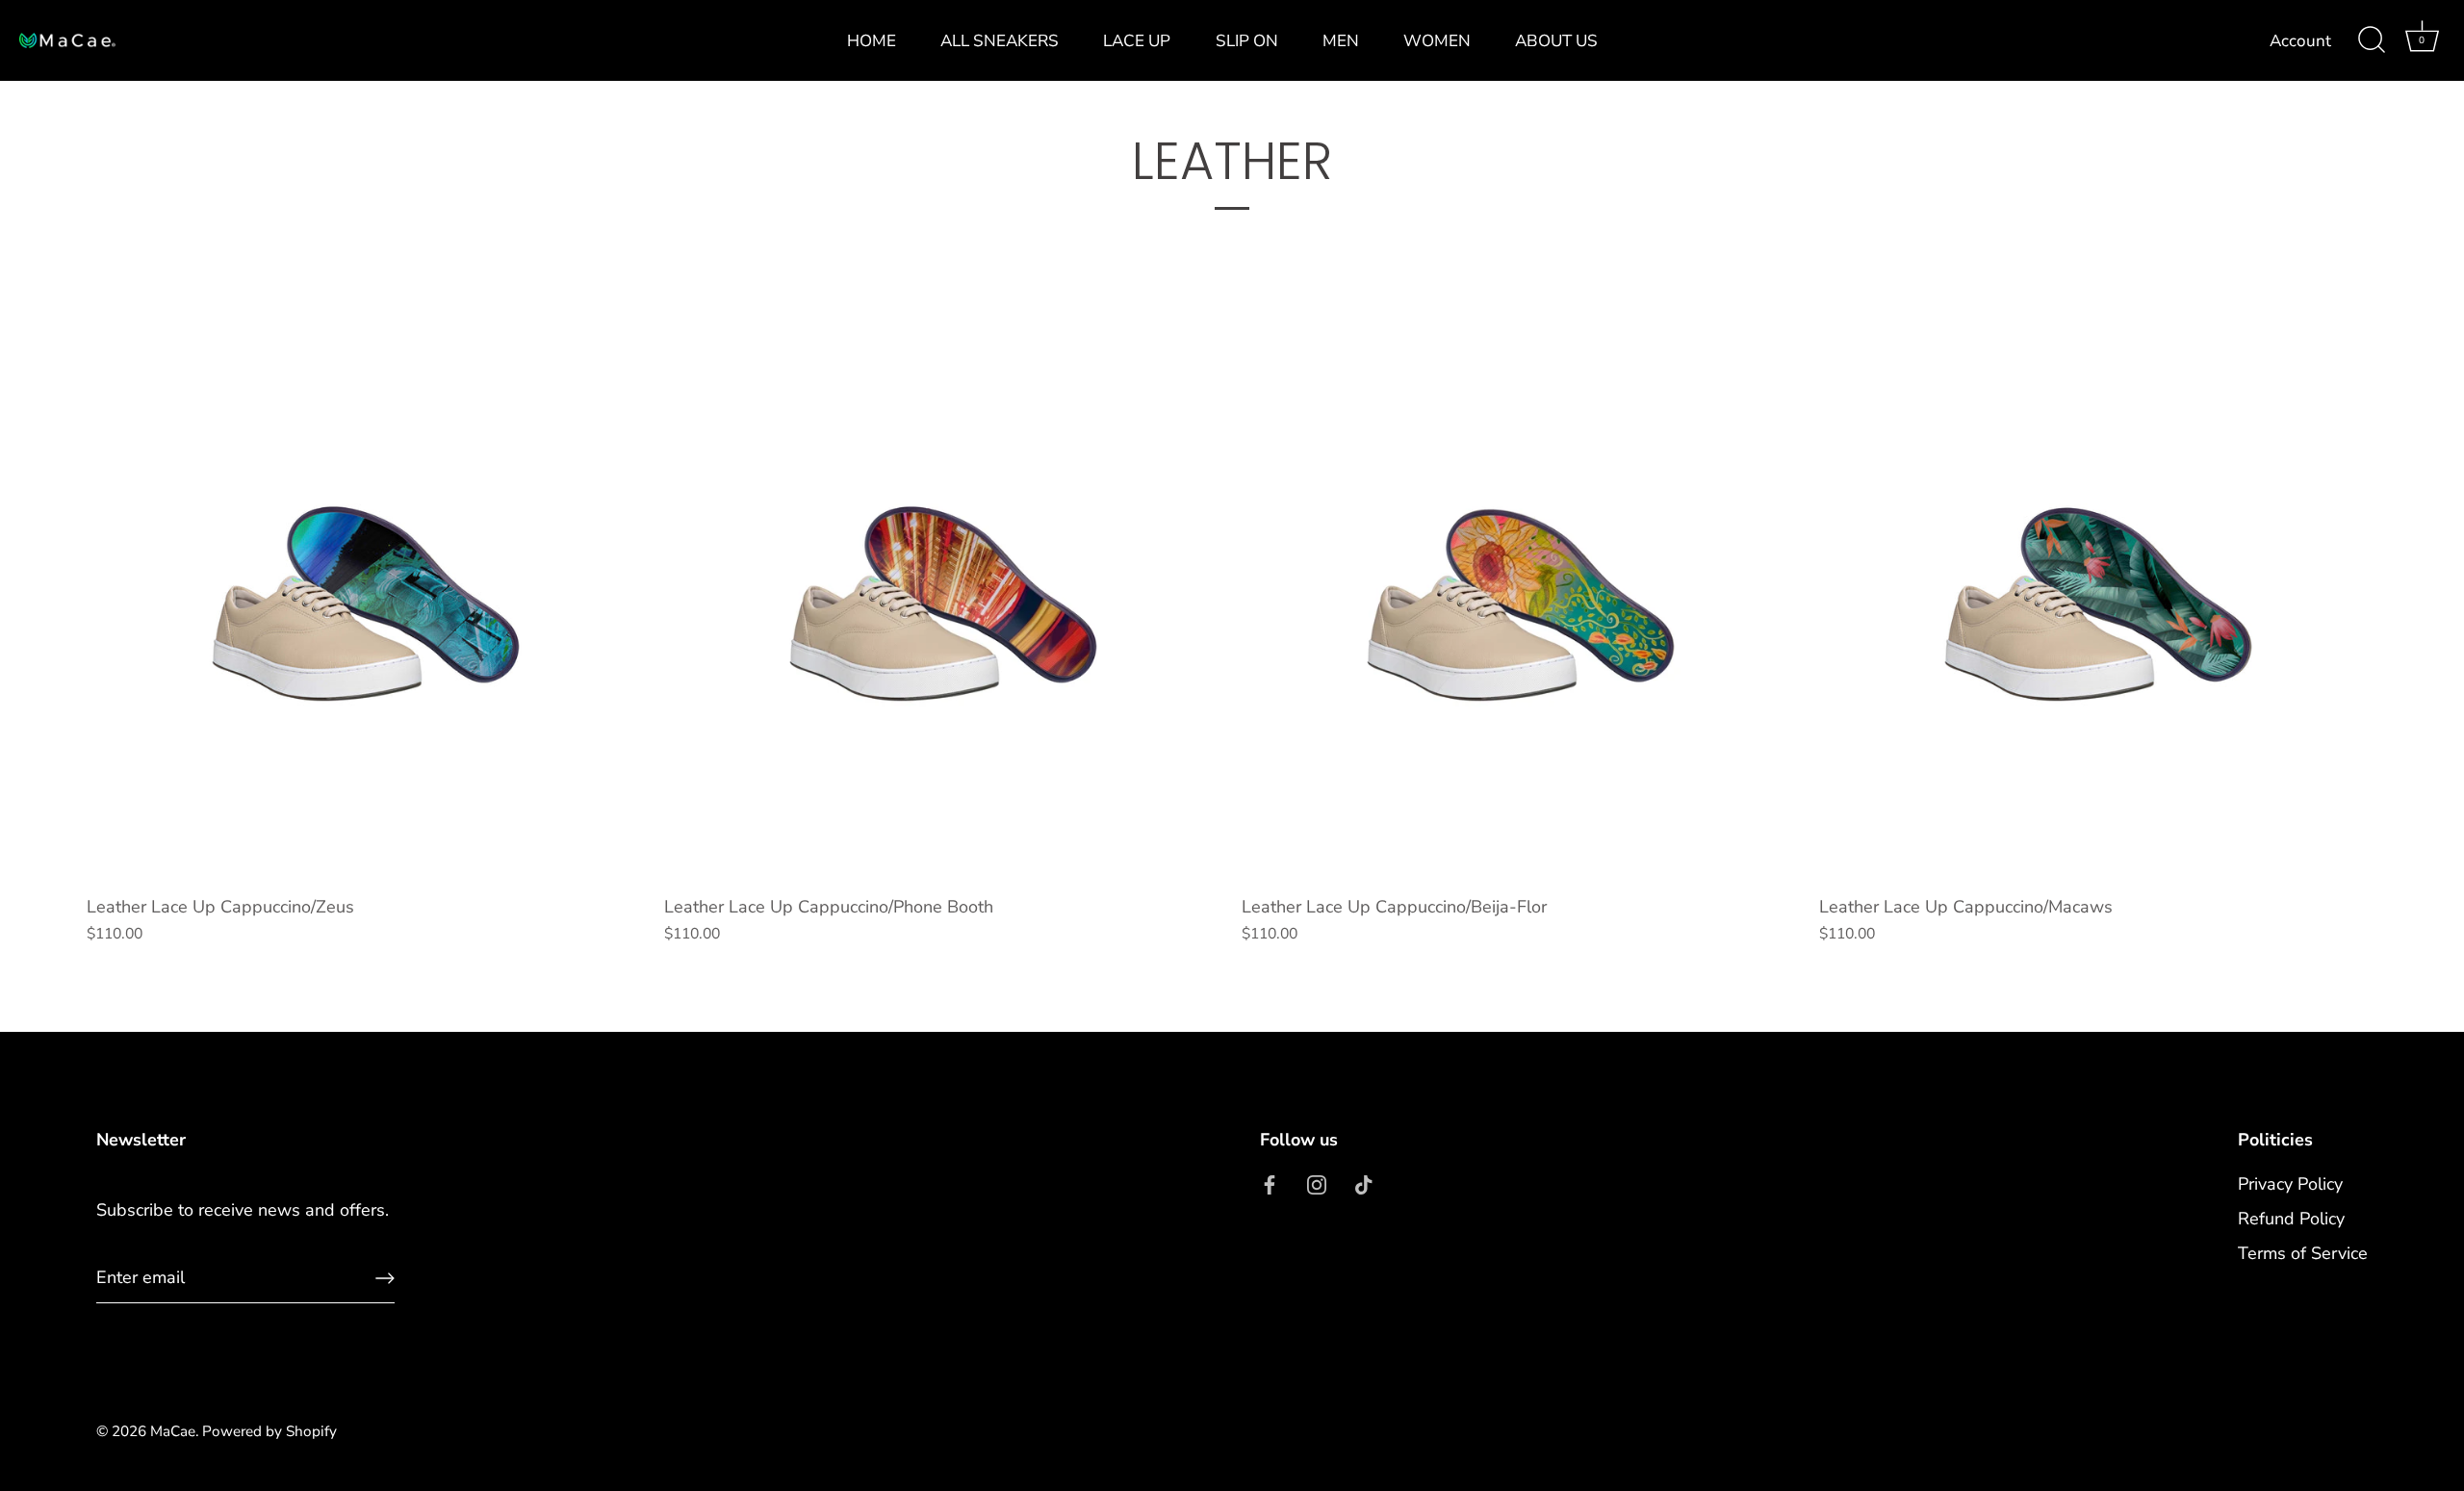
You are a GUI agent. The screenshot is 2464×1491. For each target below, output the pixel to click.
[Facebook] (1270, 1184)
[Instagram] (1317, 1184)
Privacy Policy (2290, 1184)
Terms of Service (2303, 1253)
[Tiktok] (1364, 1184)
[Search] (2372, 40)
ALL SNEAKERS (1000, 41)
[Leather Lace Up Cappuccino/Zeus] (366, 605)
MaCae (173, 1431)
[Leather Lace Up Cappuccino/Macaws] (2098, 605)
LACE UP (1137, 41)
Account (2300, 41)
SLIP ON (1247, 41)
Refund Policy (2291, 1219)
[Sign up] (385, 1278)
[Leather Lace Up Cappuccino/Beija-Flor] (1521, 605)
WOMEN (1437, 41)
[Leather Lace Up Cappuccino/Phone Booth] (943, 605)
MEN (1341, 41)
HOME (872, 41)
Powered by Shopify (269, 1431)
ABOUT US (1556, 41)
